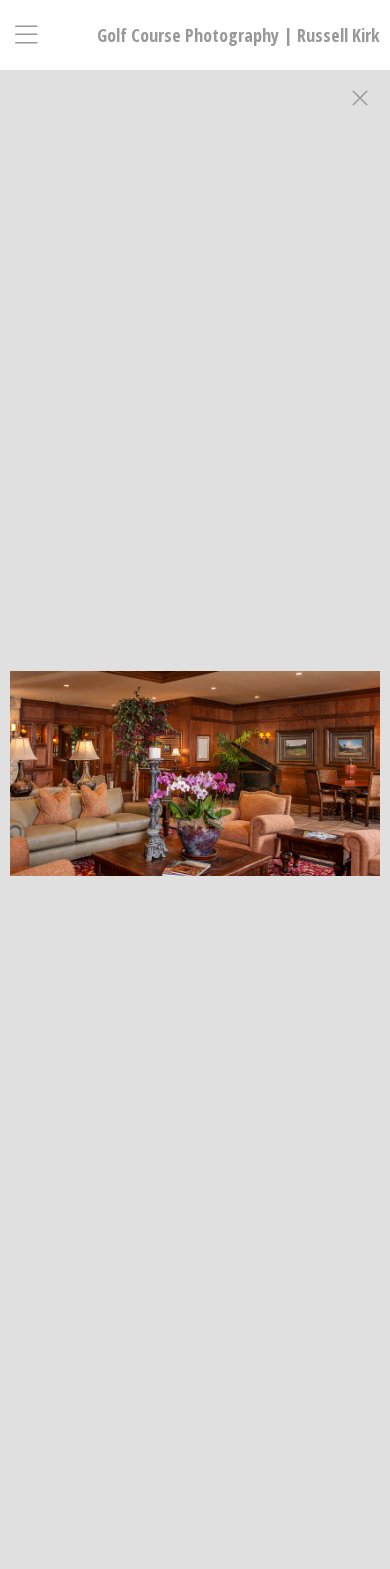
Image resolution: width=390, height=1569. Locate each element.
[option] (195, 804)
